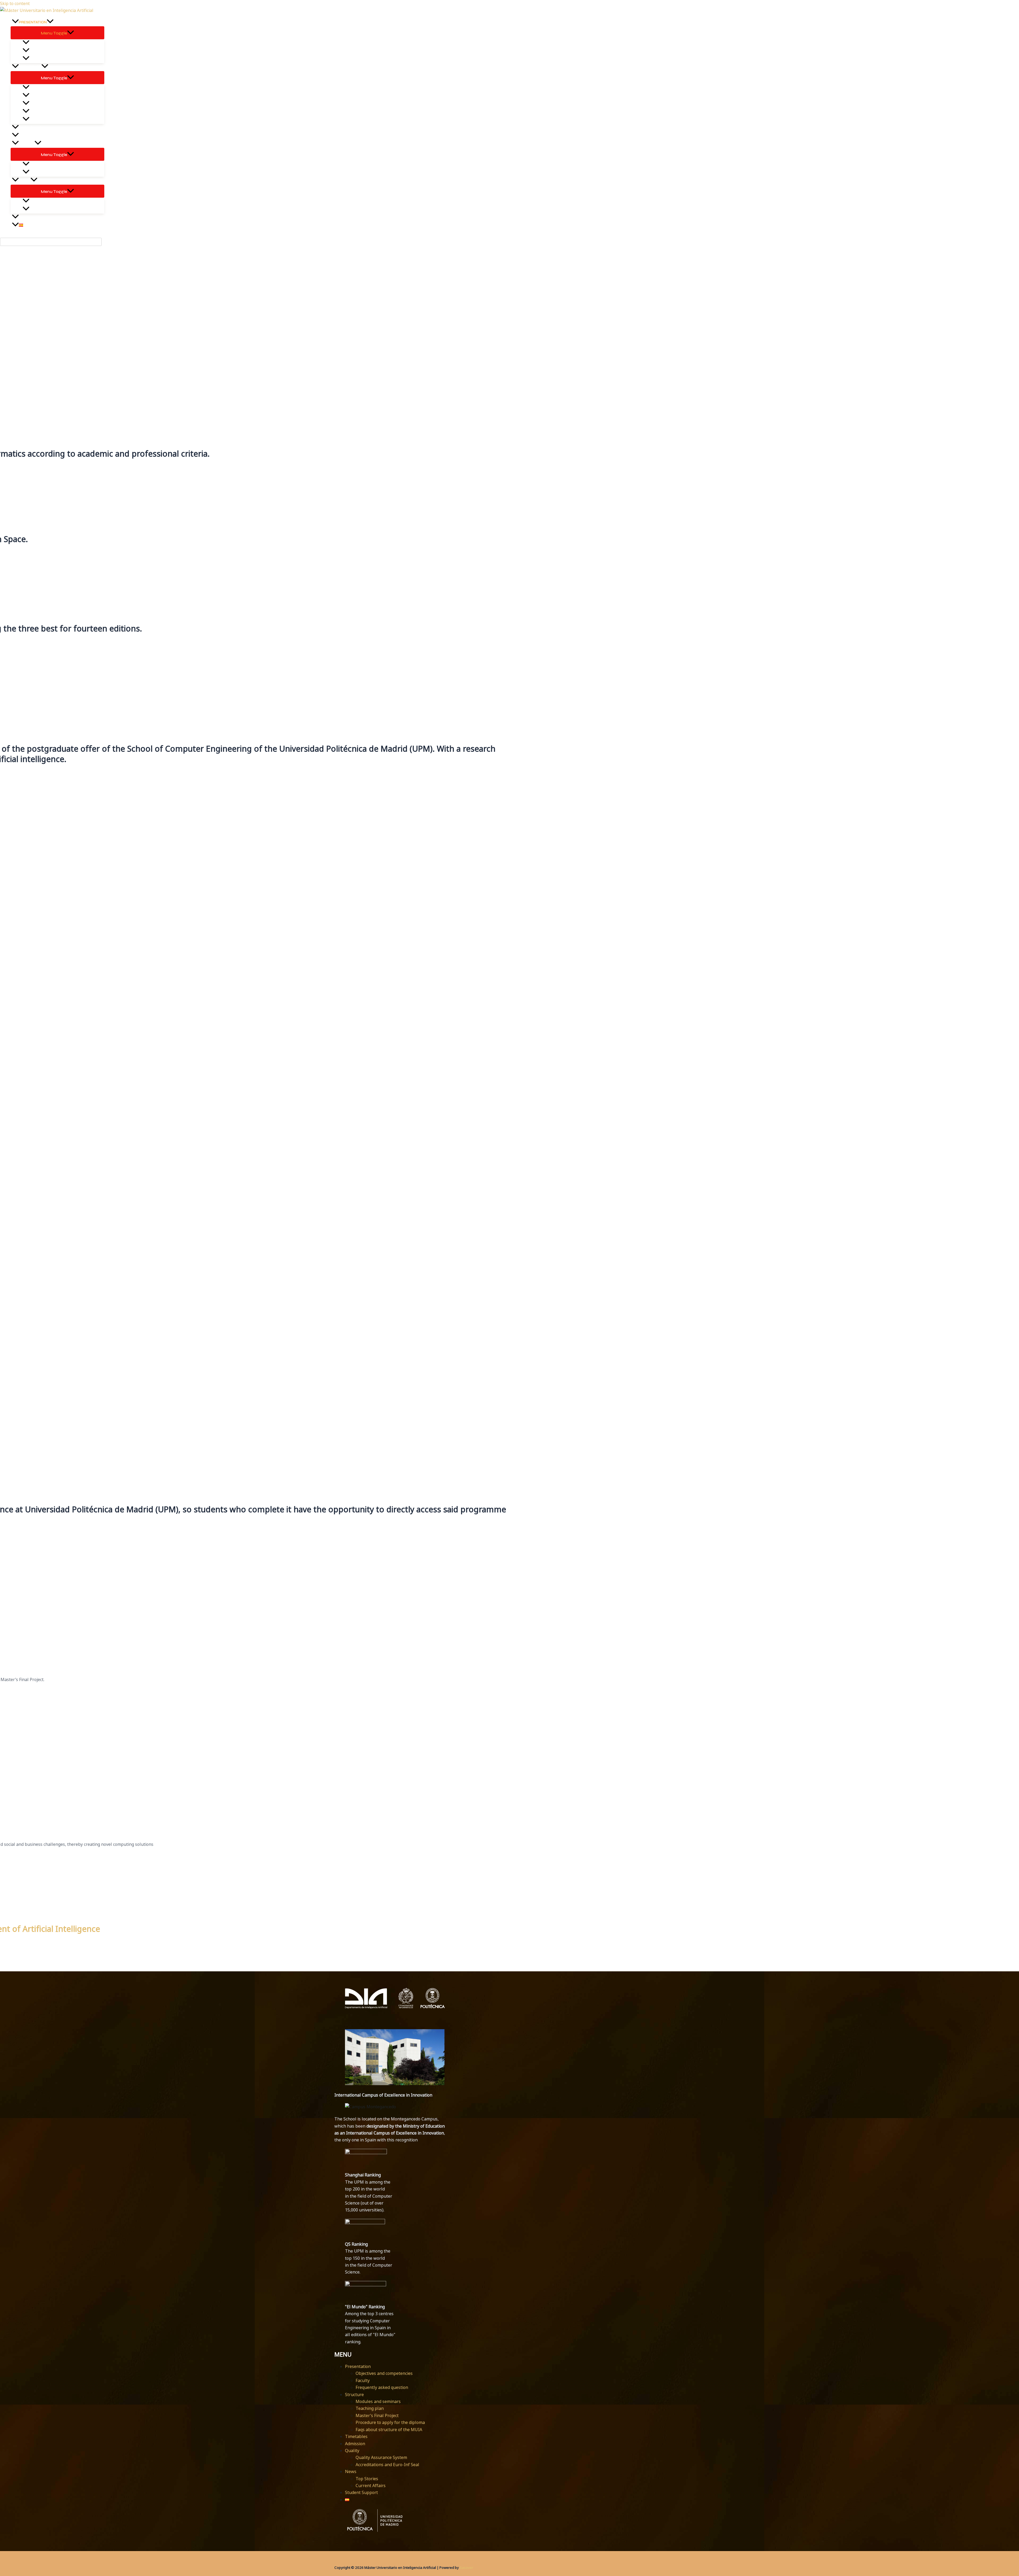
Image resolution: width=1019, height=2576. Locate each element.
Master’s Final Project (377, 2415)
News (351, 2471)
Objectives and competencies (384, 2373)
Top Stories (367, 2479)
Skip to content (15, 3)
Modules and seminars (378, 2401)
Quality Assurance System (381, 2457)
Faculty (363, 2380)
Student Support (361, 2492)
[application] (50, 22)
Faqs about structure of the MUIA (389, 2430)
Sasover (466, 2568)
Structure (354, 2395)
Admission (355, 2444)
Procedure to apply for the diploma (390, 2422)
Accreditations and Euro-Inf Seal (387, 2465)
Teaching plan (370, 2408)
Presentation (358, 2366)
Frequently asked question (382, 2387)
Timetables (356, 2436)
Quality (352, 2451)
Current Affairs (371, 2486)
